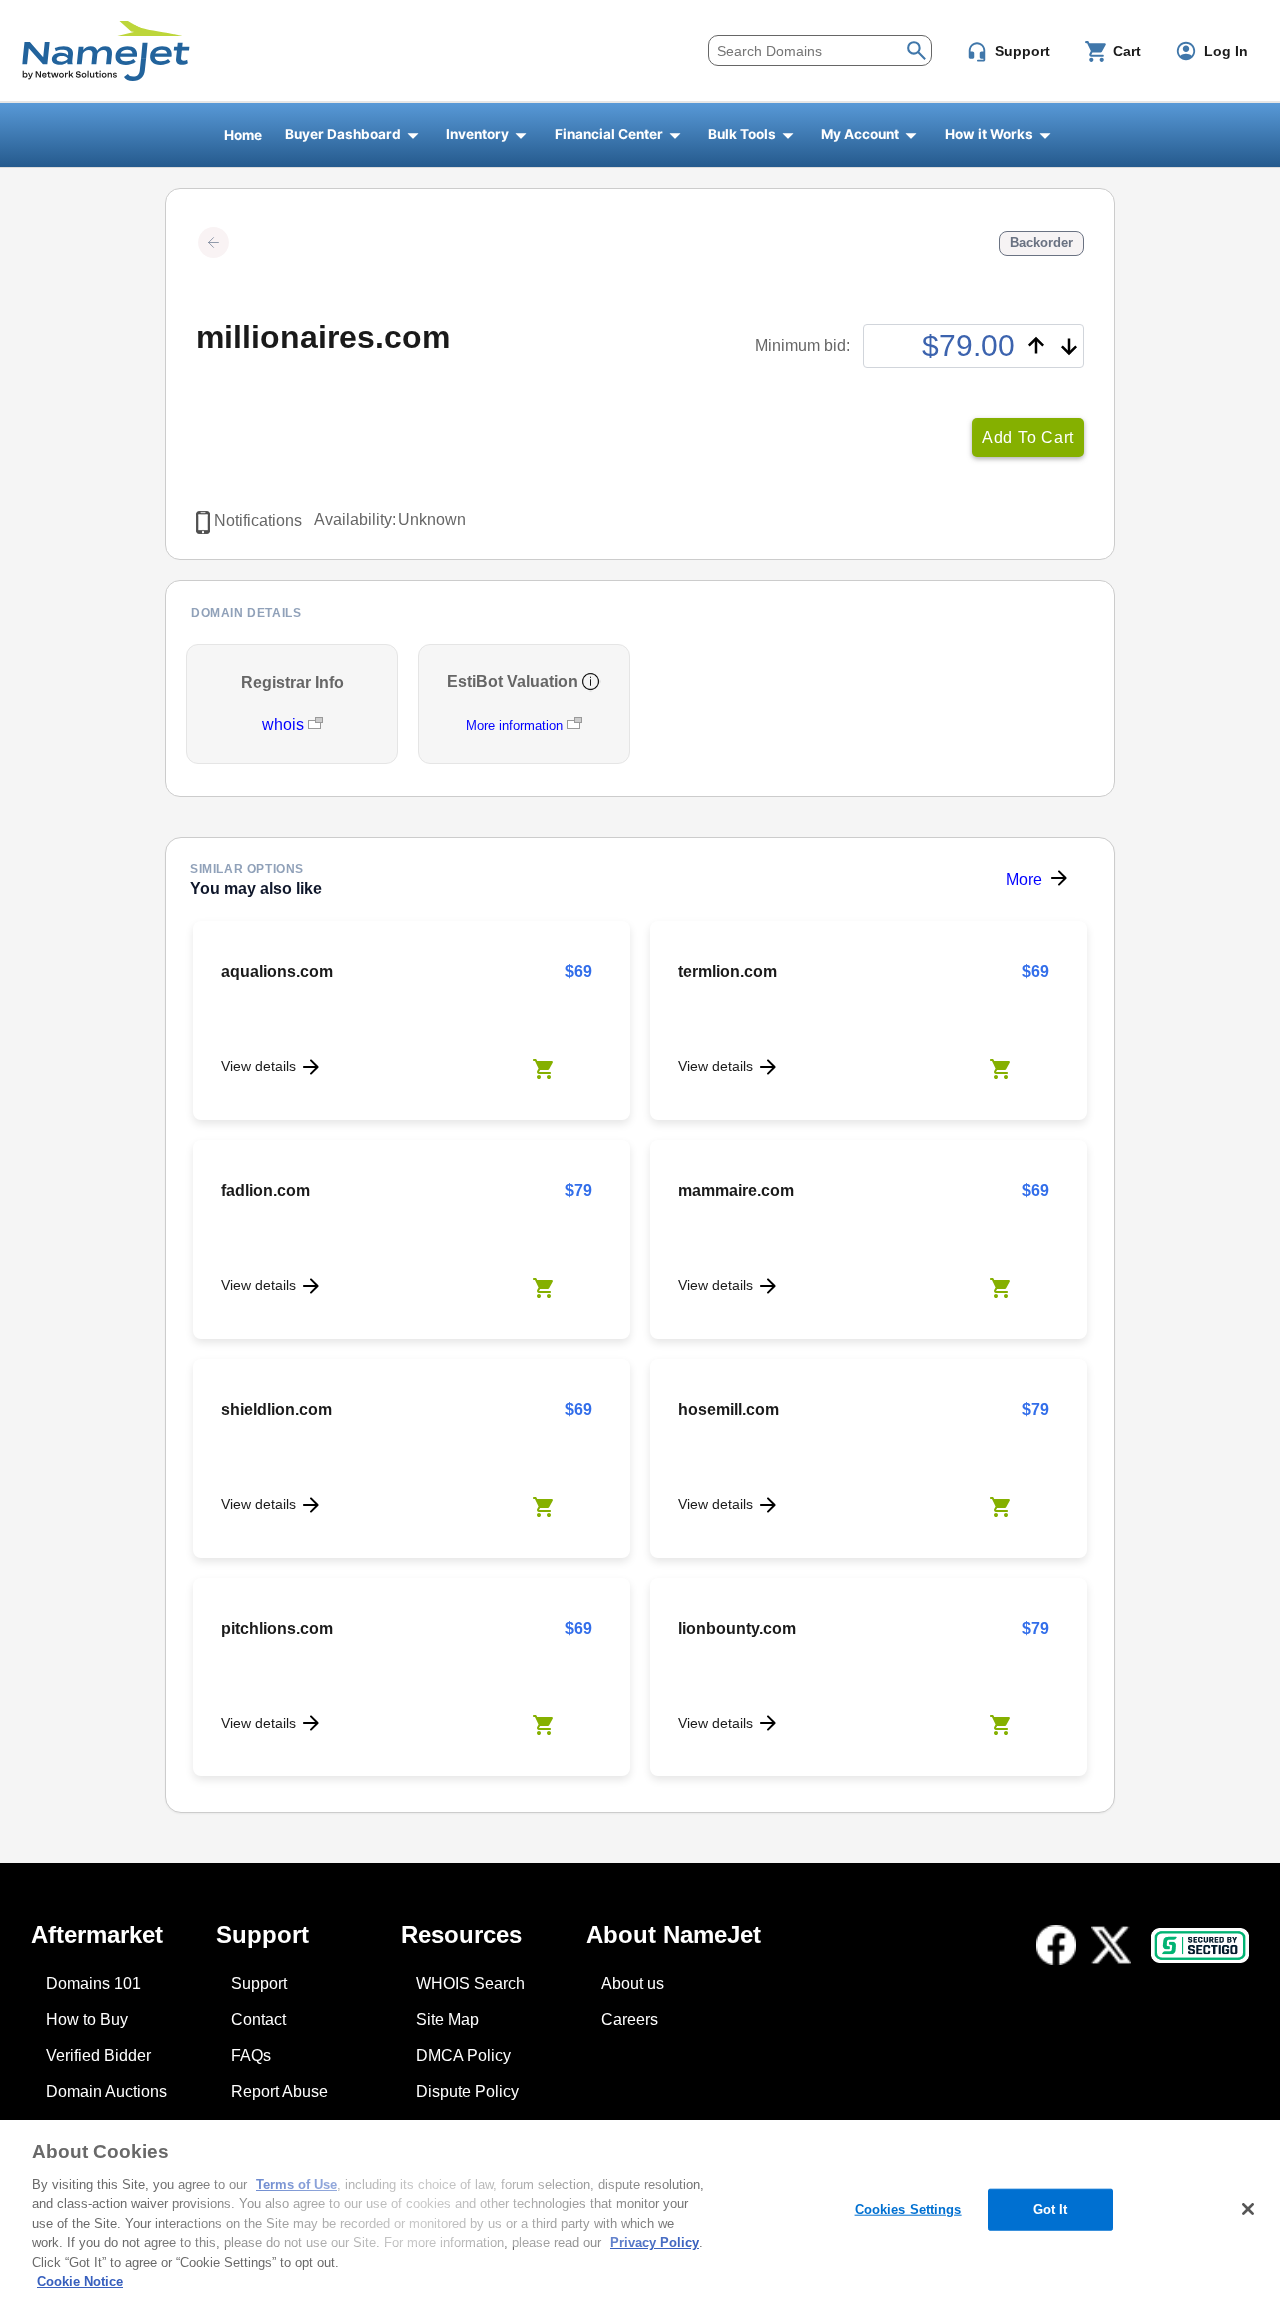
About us (632, 1983)
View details (258, 1066)
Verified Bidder (98, 2055)
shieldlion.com (276, 1409)
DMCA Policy (463, 2055)
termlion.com (727, 971)
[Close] (1248, 2209)
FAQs (251, 2055)
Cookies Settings (908, 2209)
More (1024, 879)
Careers (629, 2019)
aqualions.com (277, 971)
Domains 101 (93, 1983)
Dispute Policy (467, 2091)
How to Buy (87, 2019)
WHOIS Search (470, 1983)
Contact (258, 2019)
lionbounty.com (737, 1628)
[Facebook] (1056, 1945)
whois (285, 724)
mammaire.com (736, 1190)
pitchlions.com (277, 1628)
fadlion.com (265, 1190)
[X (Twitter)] (1111, 1945)
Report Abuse (279, 2091)
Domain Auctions (106, 2091)
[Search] (916, 48)
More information (514, 725)
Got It (1050, 2209)
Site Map (447, 2019)
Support (259, 1983)
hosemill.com (728, 1409)
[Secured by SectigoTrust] (1200, 1945)
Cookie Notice (80, 2281)
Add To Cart (1028, 437)
